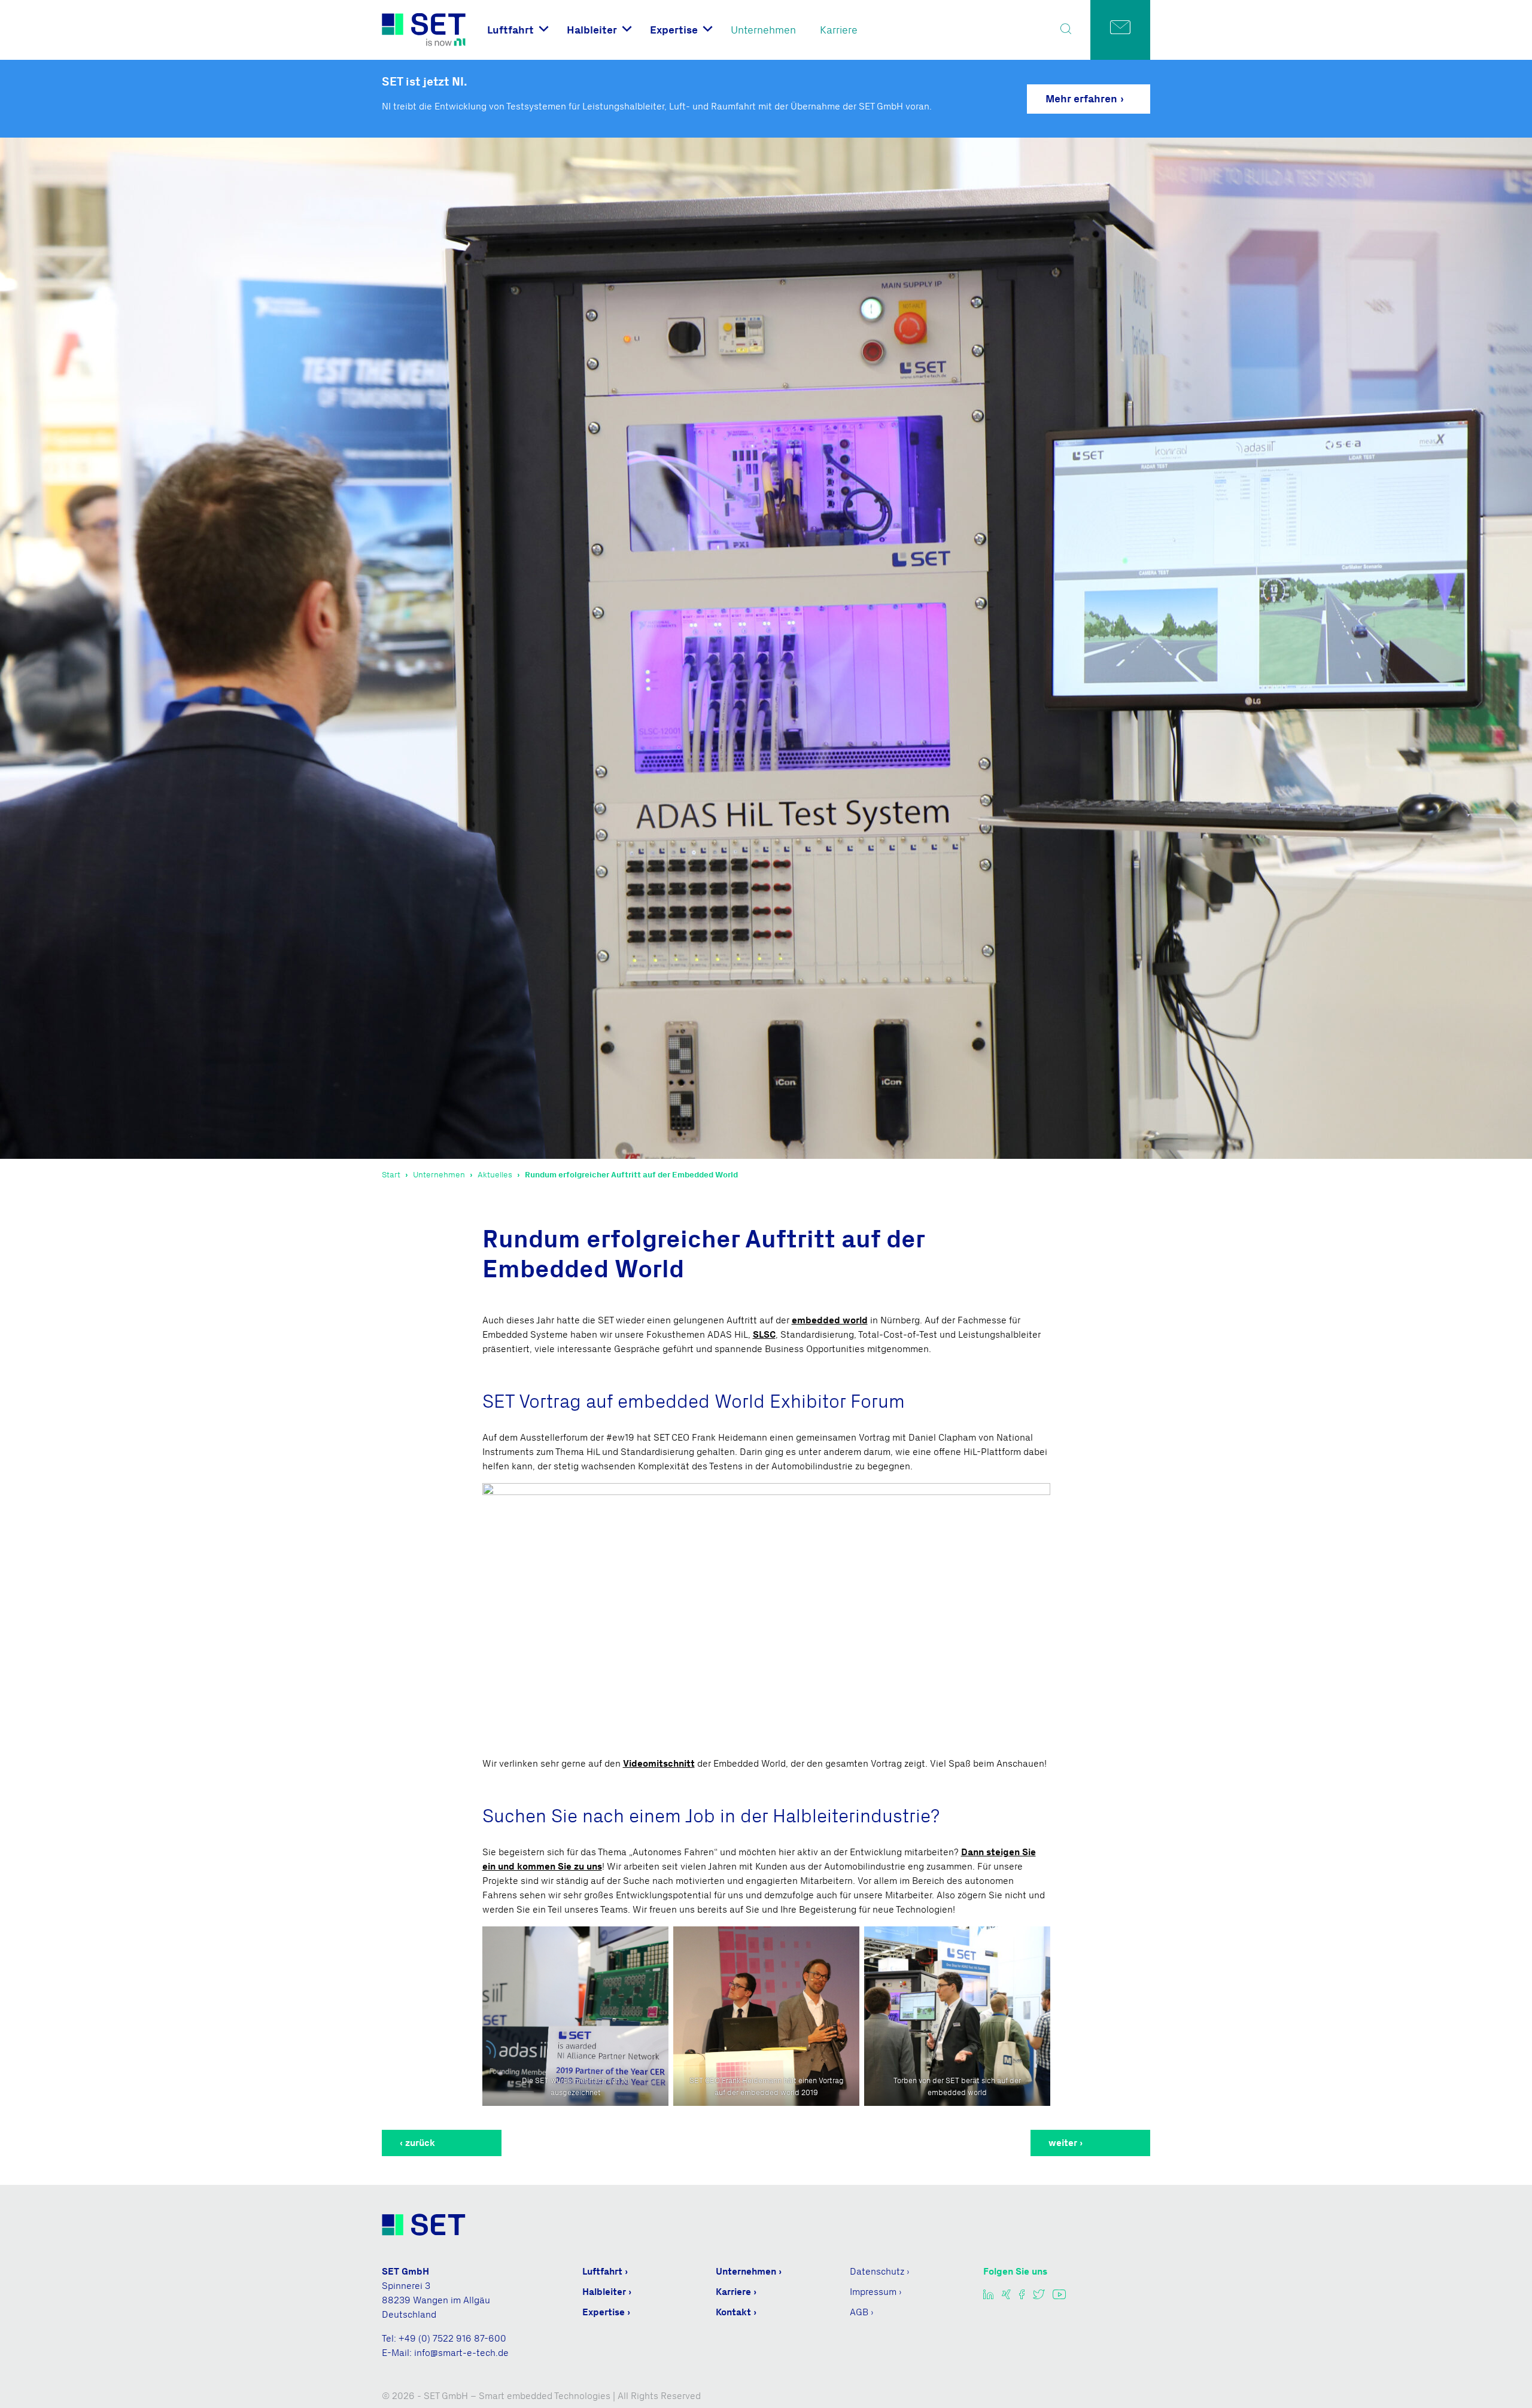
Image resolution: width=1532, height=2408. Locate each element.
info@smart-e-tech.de (461, 2353)
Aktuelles (495, 1175)
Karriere (839, 30)
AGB (859, 2312)
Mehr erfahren (1081, 99)
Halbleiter (592, 30)
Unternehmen (763, 30)
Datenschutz (877, 2271)
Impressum (873, 2292)
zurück (420, 2143)
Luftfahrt (510, 30)
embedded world (830, 1320)
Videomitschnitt (659, 1763)
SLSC (764, 1334)
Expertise (674, 30)
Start (391, 1175)
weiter (1063, 2143)
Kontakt (733, 2312)
